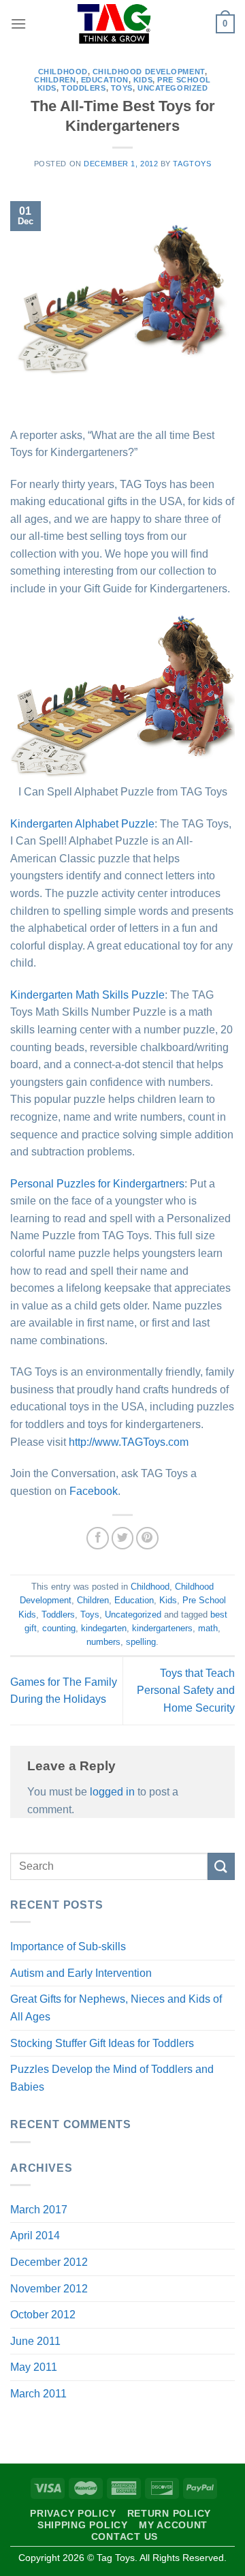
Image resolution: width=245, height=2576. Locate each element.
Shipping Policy (83, 2525)
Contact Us (125, 2536)
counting (59, 1628)
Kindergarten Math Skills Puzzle (87, 995)
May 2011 (34, 2367)
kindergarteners (162, 1628)
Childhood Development (149, 72)
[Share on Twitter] (123, 1538)
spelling (141, 1642)
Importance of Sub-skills (68, 1946)
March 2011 (38, 2394)
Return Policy (169, 2513)
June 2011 (35, 2341)
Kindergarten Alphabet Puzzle (82, 824)
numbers (103, 1642)
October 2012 (43, 2315)
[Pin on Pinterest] (147, 1538)
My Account (173, 2525)
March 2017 (39, 2210)
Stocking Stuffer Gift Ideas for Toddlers (102, 2043)
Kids (143, 80)
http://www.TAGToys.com (129, 1442)
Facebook (94, 1491)
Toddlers (83, 88)
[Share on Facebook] (98, 1538)
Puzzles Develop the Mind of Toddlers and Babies (112, 2078)
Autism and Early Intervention (81, 1973)
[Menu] (18, 24)
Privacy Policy (73, 2513)
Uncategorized (173, 88)
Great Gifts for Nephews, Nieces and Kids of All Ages (116, 2008)
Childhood (63, 72)
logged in (112, 1792)
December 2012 (49, 2262)
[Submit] (221, 1866)
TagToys (192, 164)
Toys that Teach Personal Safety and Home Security (186, 1691)
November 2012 (49, 2289)
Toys (122, 88)
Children (55, 80)
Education (105, 80)
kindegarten (104, 1628)
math (208, 1628)
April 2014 (35, 2236)
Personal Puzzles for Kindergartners (97, 1184)
